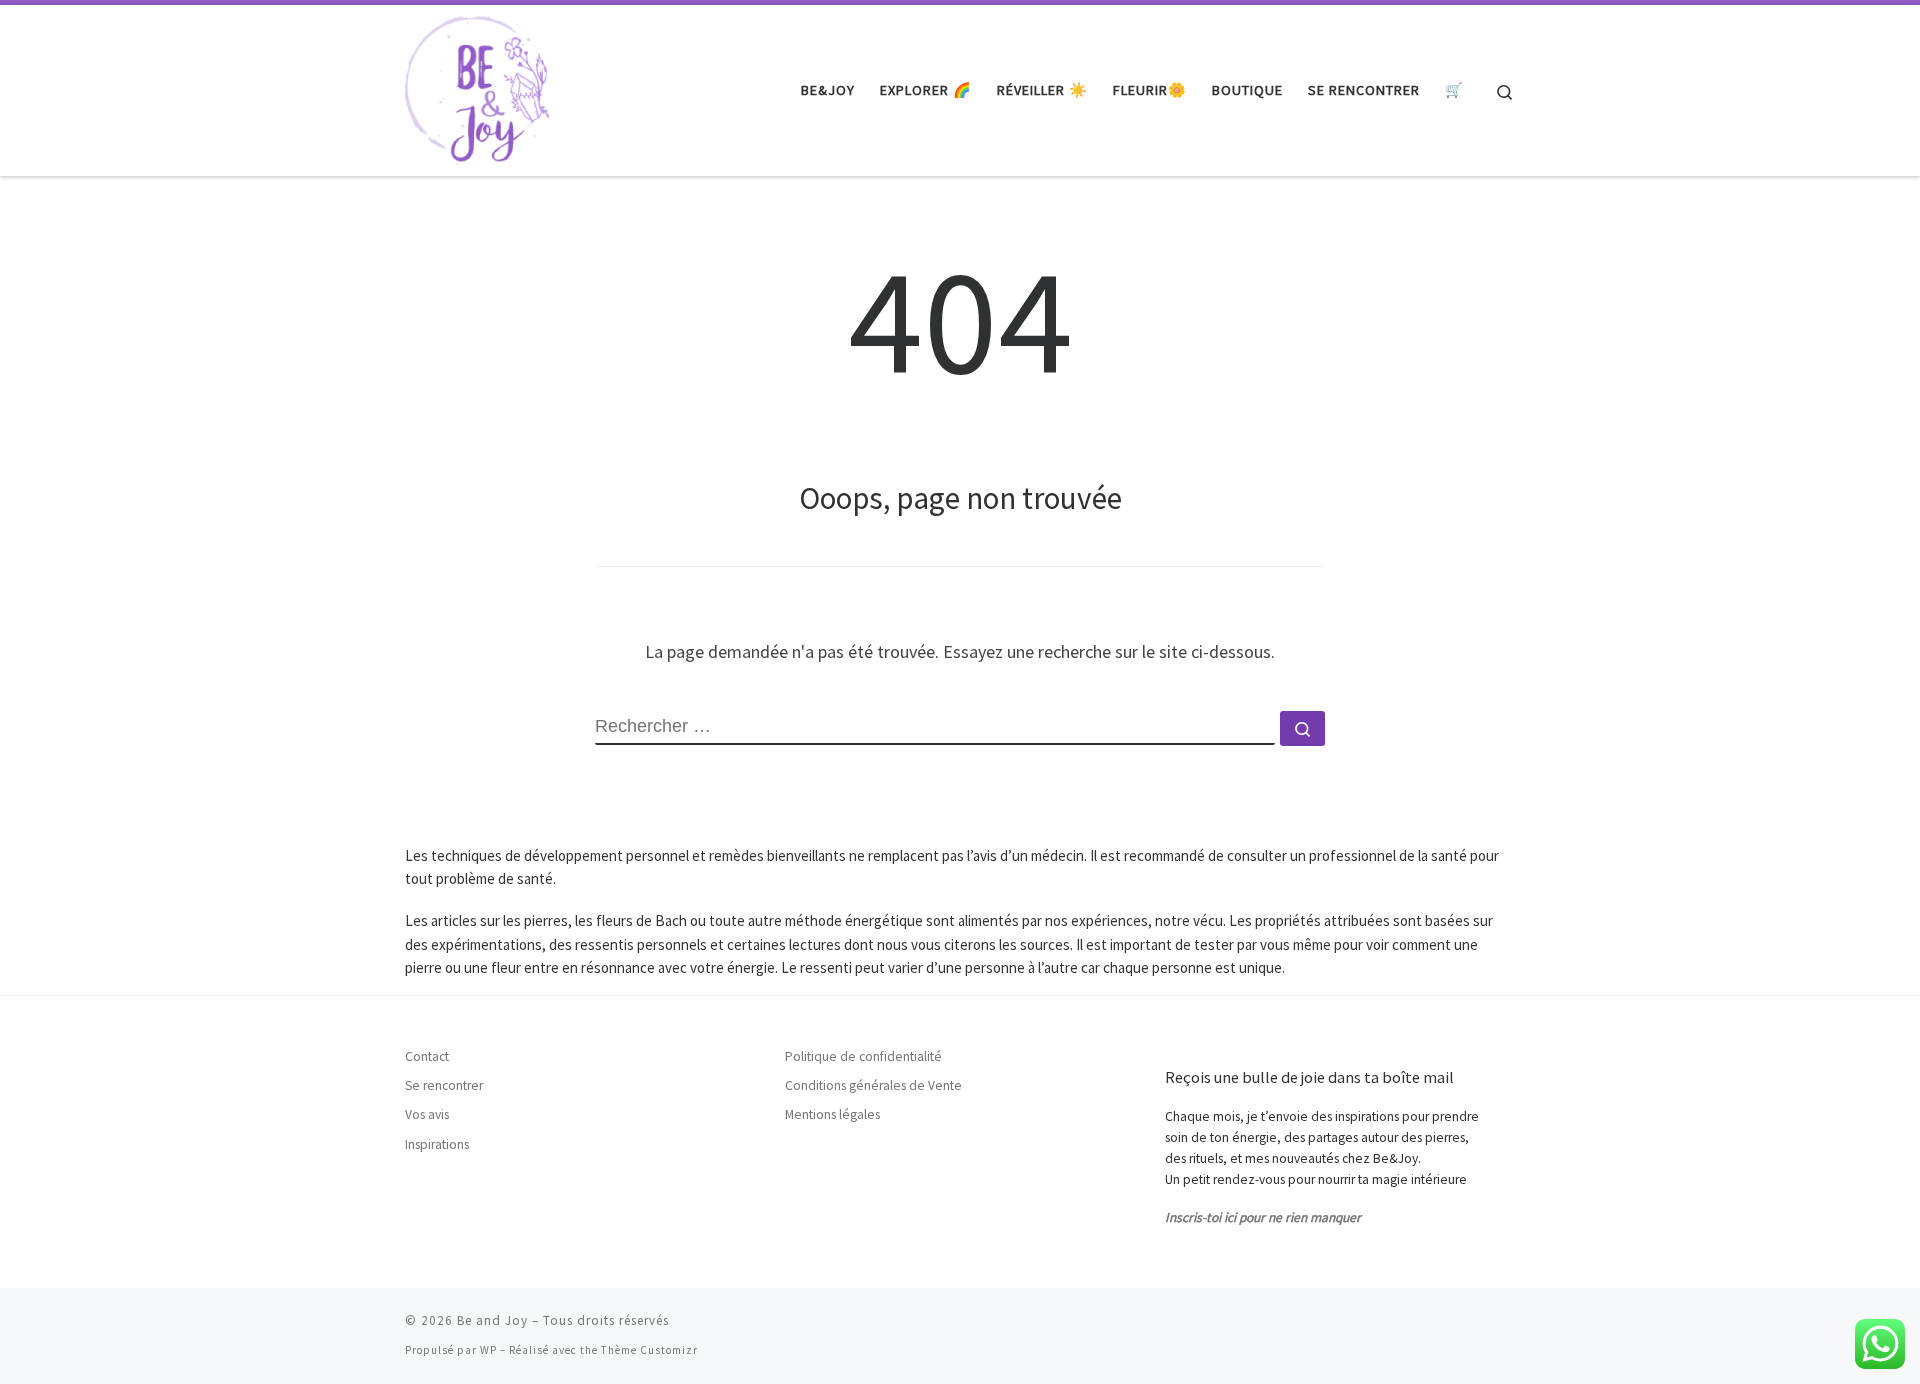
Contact (427, 1056)
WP (488, 1350)
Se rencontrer (444, 1085)
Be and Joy (492, 1320)
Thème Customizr (649, 1350)
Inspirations (437, 1144)
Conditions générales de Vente (873, 1085)
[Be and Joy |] (477, 86)
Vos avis (427, 1114)
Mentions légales (832, 1114)
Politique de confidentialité (863, 1056)
